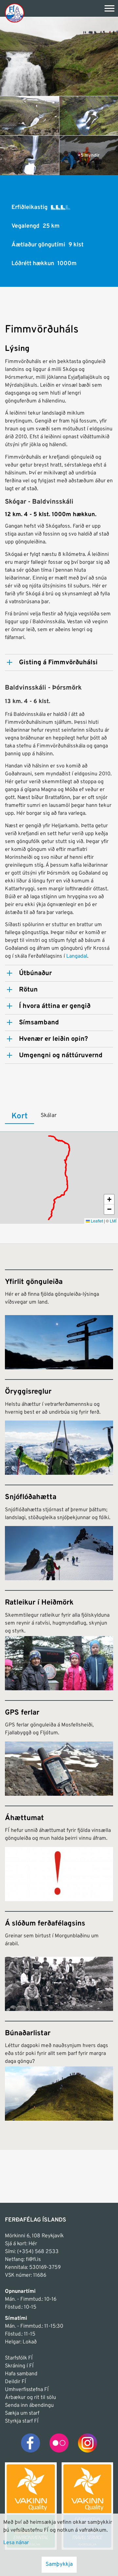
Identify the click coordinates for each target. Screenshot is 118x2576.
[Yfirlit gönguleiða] (59, 1319)
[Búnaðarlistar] (59, 2071)
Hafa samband (21, 2374)
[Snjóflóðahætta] (59, 1532)
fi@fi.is (33, 2260)
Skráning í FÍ (19, 2366)
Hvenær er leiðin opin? (53, 1039)
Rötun (28, 990)
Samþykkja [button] (59, 2565)
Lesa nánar (16, 2543)
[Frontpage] (15, 13)
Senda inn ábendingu (29, 2405)
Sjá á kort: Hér (21, 2244)
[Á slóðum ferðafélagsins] (59, 1961)
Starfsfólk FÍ (19, 2358)
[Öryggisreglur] (59, 1427)
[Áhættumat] (59, 1853)
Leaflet (96, 1221)
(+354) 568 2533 (38, 2252)
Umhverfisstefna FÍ (27, 2390)
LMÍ (113, 1221)
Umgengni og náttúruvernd (61, 1056)
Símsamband (39, 1023)
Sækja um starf (22, 2413)
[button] (109, 1199)
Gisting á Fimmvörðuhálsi (58, 663)
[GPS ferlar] (59, 1748)
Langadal (77, 956)
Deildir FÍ (15, 2382)
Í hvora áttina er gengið (55, 1006)
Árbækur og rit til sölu (30, 2398)
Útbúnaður (35, 973)
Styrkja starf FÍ (22, 2421)
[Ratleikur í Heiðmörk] (59, 1640)
